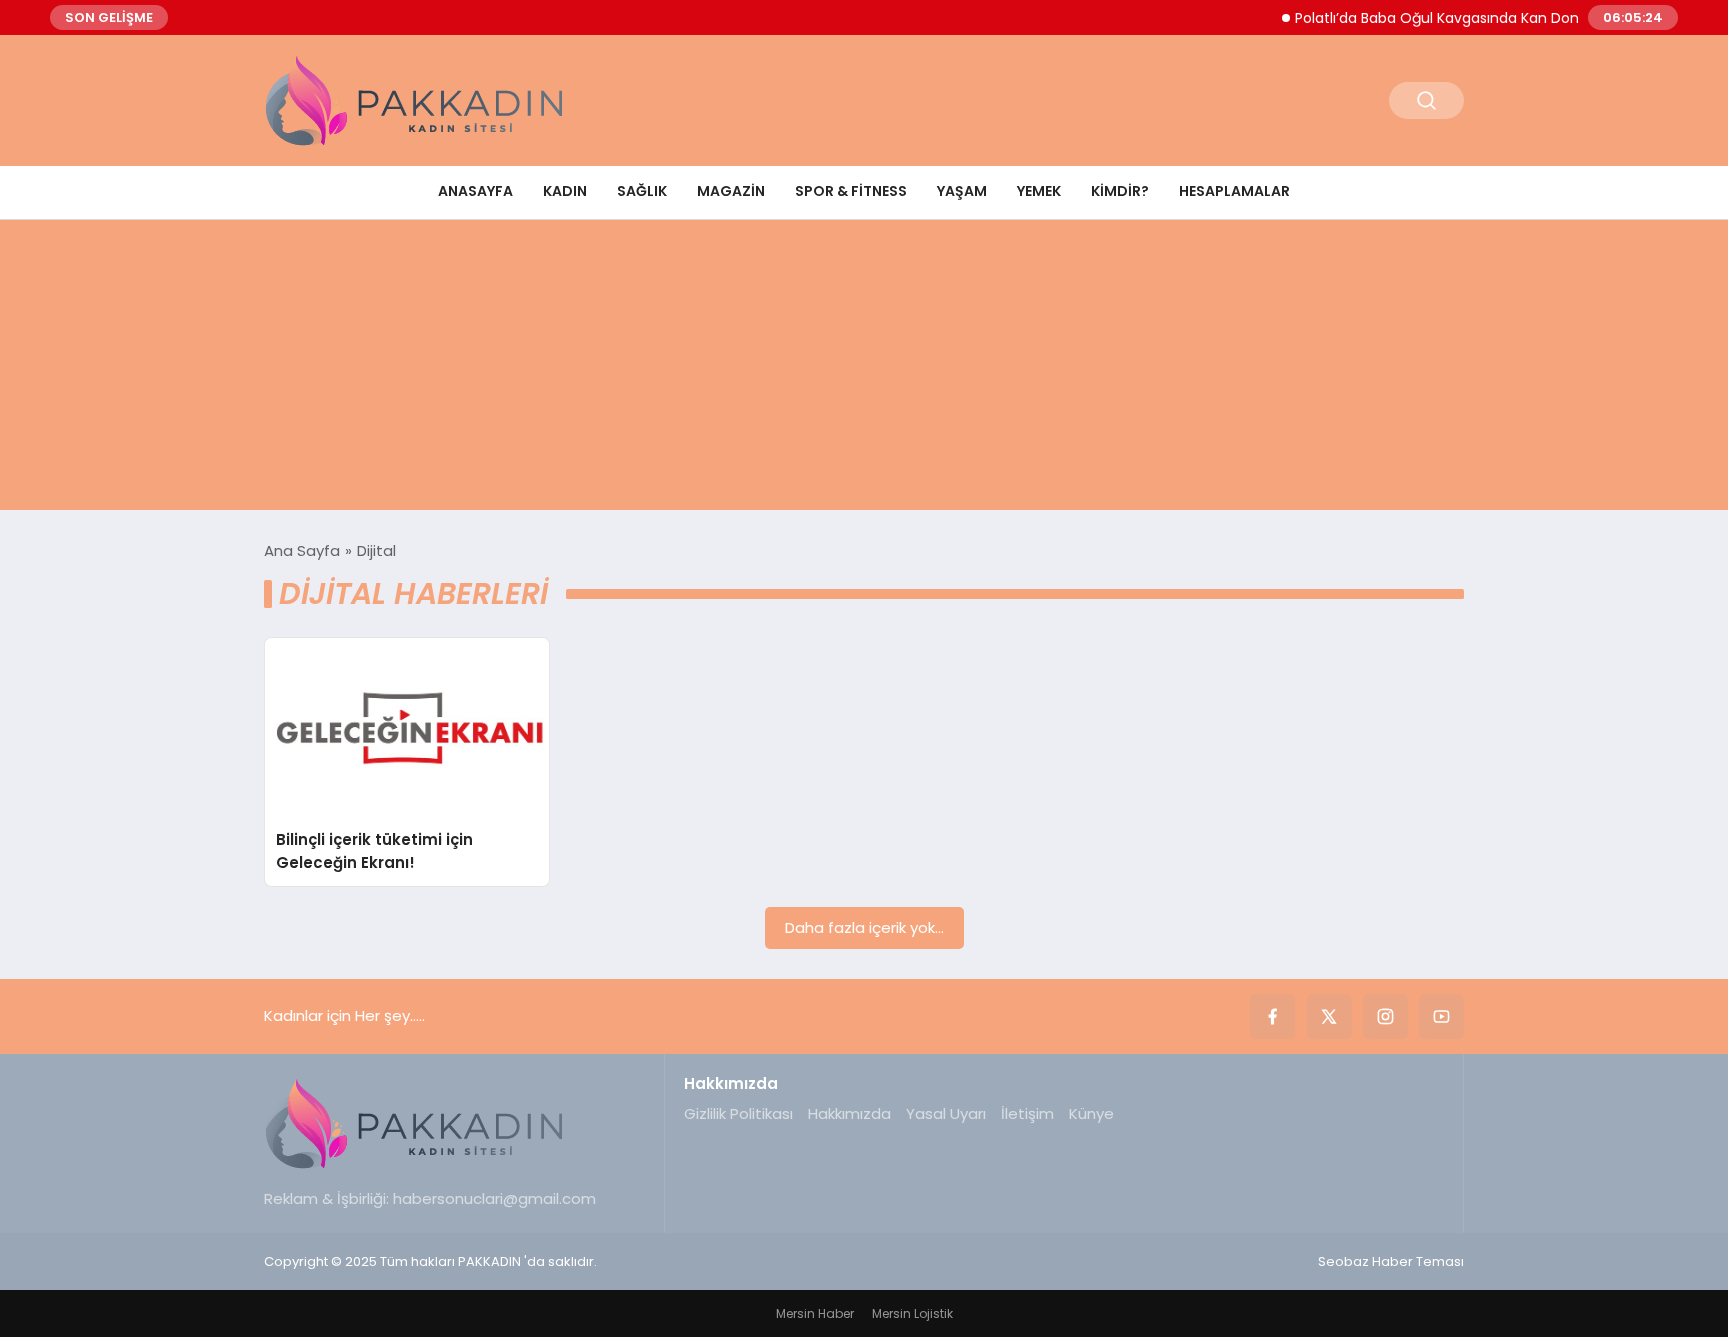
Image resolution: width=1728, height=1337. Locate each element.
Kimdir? (1120, 191)
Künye (1091, 1113)
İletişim (1027, 1113)
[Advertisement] (864, 370)
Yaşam (962, 191)
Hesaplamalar (1234, 191)
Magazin (731, 191)
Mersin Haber (815, 1313)
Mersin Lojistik (912, 1313)
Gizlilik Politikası (738, 1113)
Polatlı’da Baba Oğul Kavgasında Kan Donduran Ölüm (1465, 18)
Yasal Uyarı (946, 1113)
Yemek (1039, 191)
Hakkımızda (849, 1113)
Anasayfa (475, 191)
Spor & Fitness (851, 191)
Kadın (565, 191)
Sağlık (642, 191)
